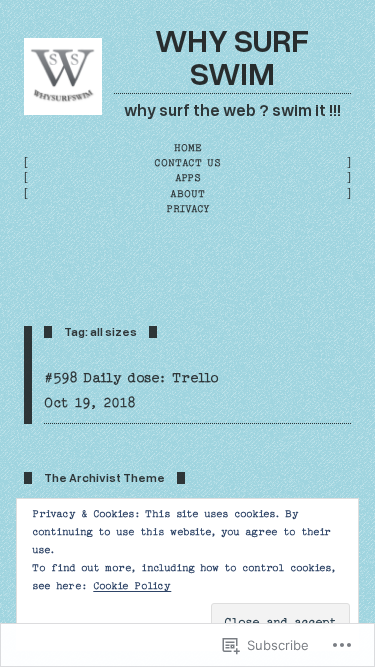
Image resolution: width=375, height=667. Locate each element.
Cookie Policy (132, 586)
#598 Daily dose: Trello (131, 378)
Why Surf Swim (232, 56)
